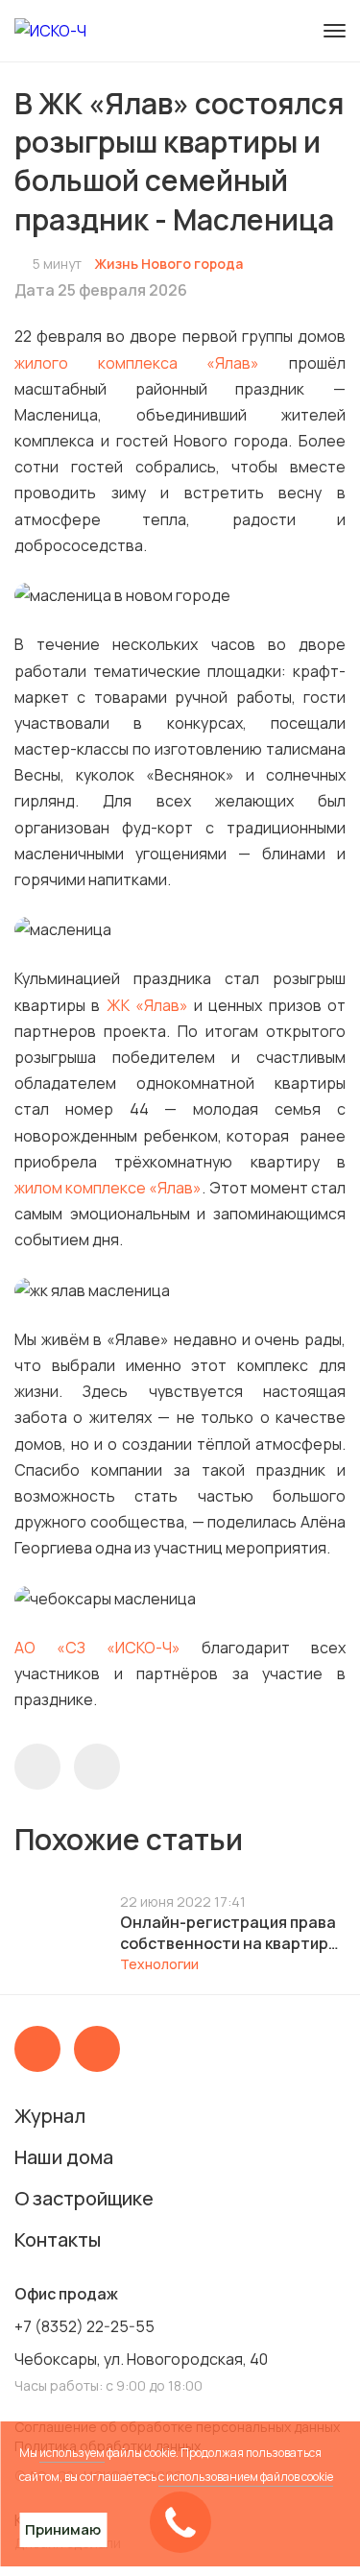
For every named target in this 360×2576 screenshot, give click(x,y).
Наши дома (64, 2157)
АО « (40, 1648)
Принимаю (63, 2529)
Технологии (159, 1964)
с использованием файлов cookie (246, 2477)
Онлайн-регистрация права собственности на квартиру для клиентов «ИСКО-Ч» (228, 1933)
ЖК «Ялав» (147, 1005)
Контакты (58, 2239)
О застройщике (84, 2198)
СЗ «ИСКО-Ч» (123, 1648)
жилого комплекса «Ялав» (137, 363)
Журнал (50, 2116)
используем (72, 2453)
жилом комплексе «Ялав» (108, 1188)
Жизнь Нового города (168, 264)
